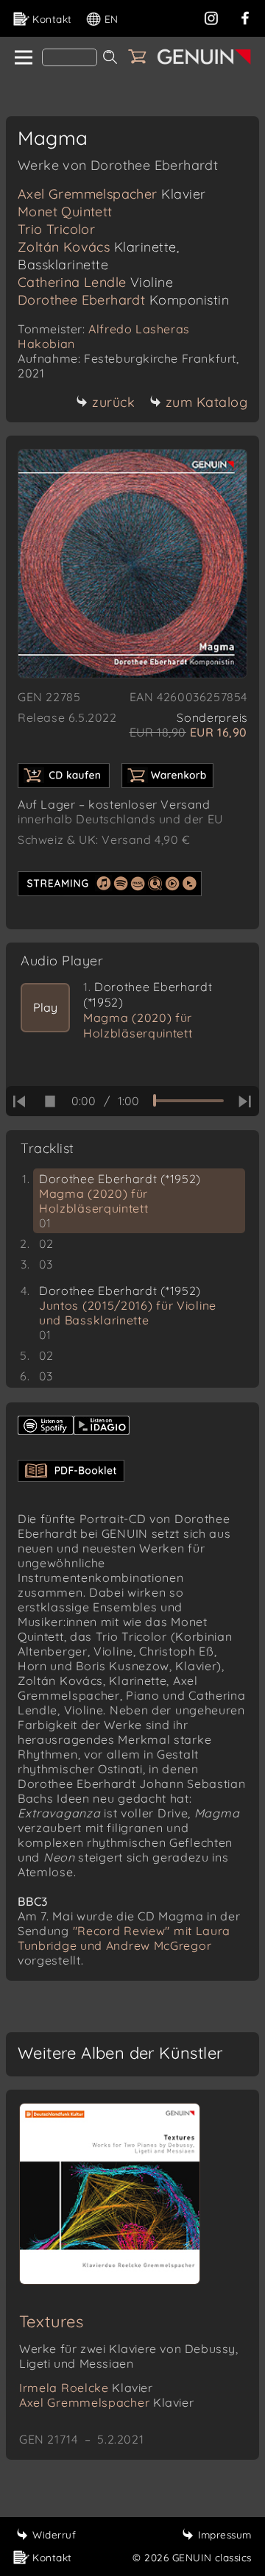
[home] (22, 58)
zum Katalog (207, 402)
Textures (51, 2321)
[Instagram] (211, 17)
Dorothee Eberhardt (123, 300)
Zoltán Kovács (98, 256)
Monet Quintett (65, 212)
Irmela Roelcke (86, 2388)
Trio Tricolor (56, 229)
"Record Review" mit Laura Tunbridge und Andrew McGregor (124, 1938)
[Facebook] (245, 17)
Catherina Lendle (95, 282)
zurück (113, 402)
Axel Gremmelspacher (112, 194)
